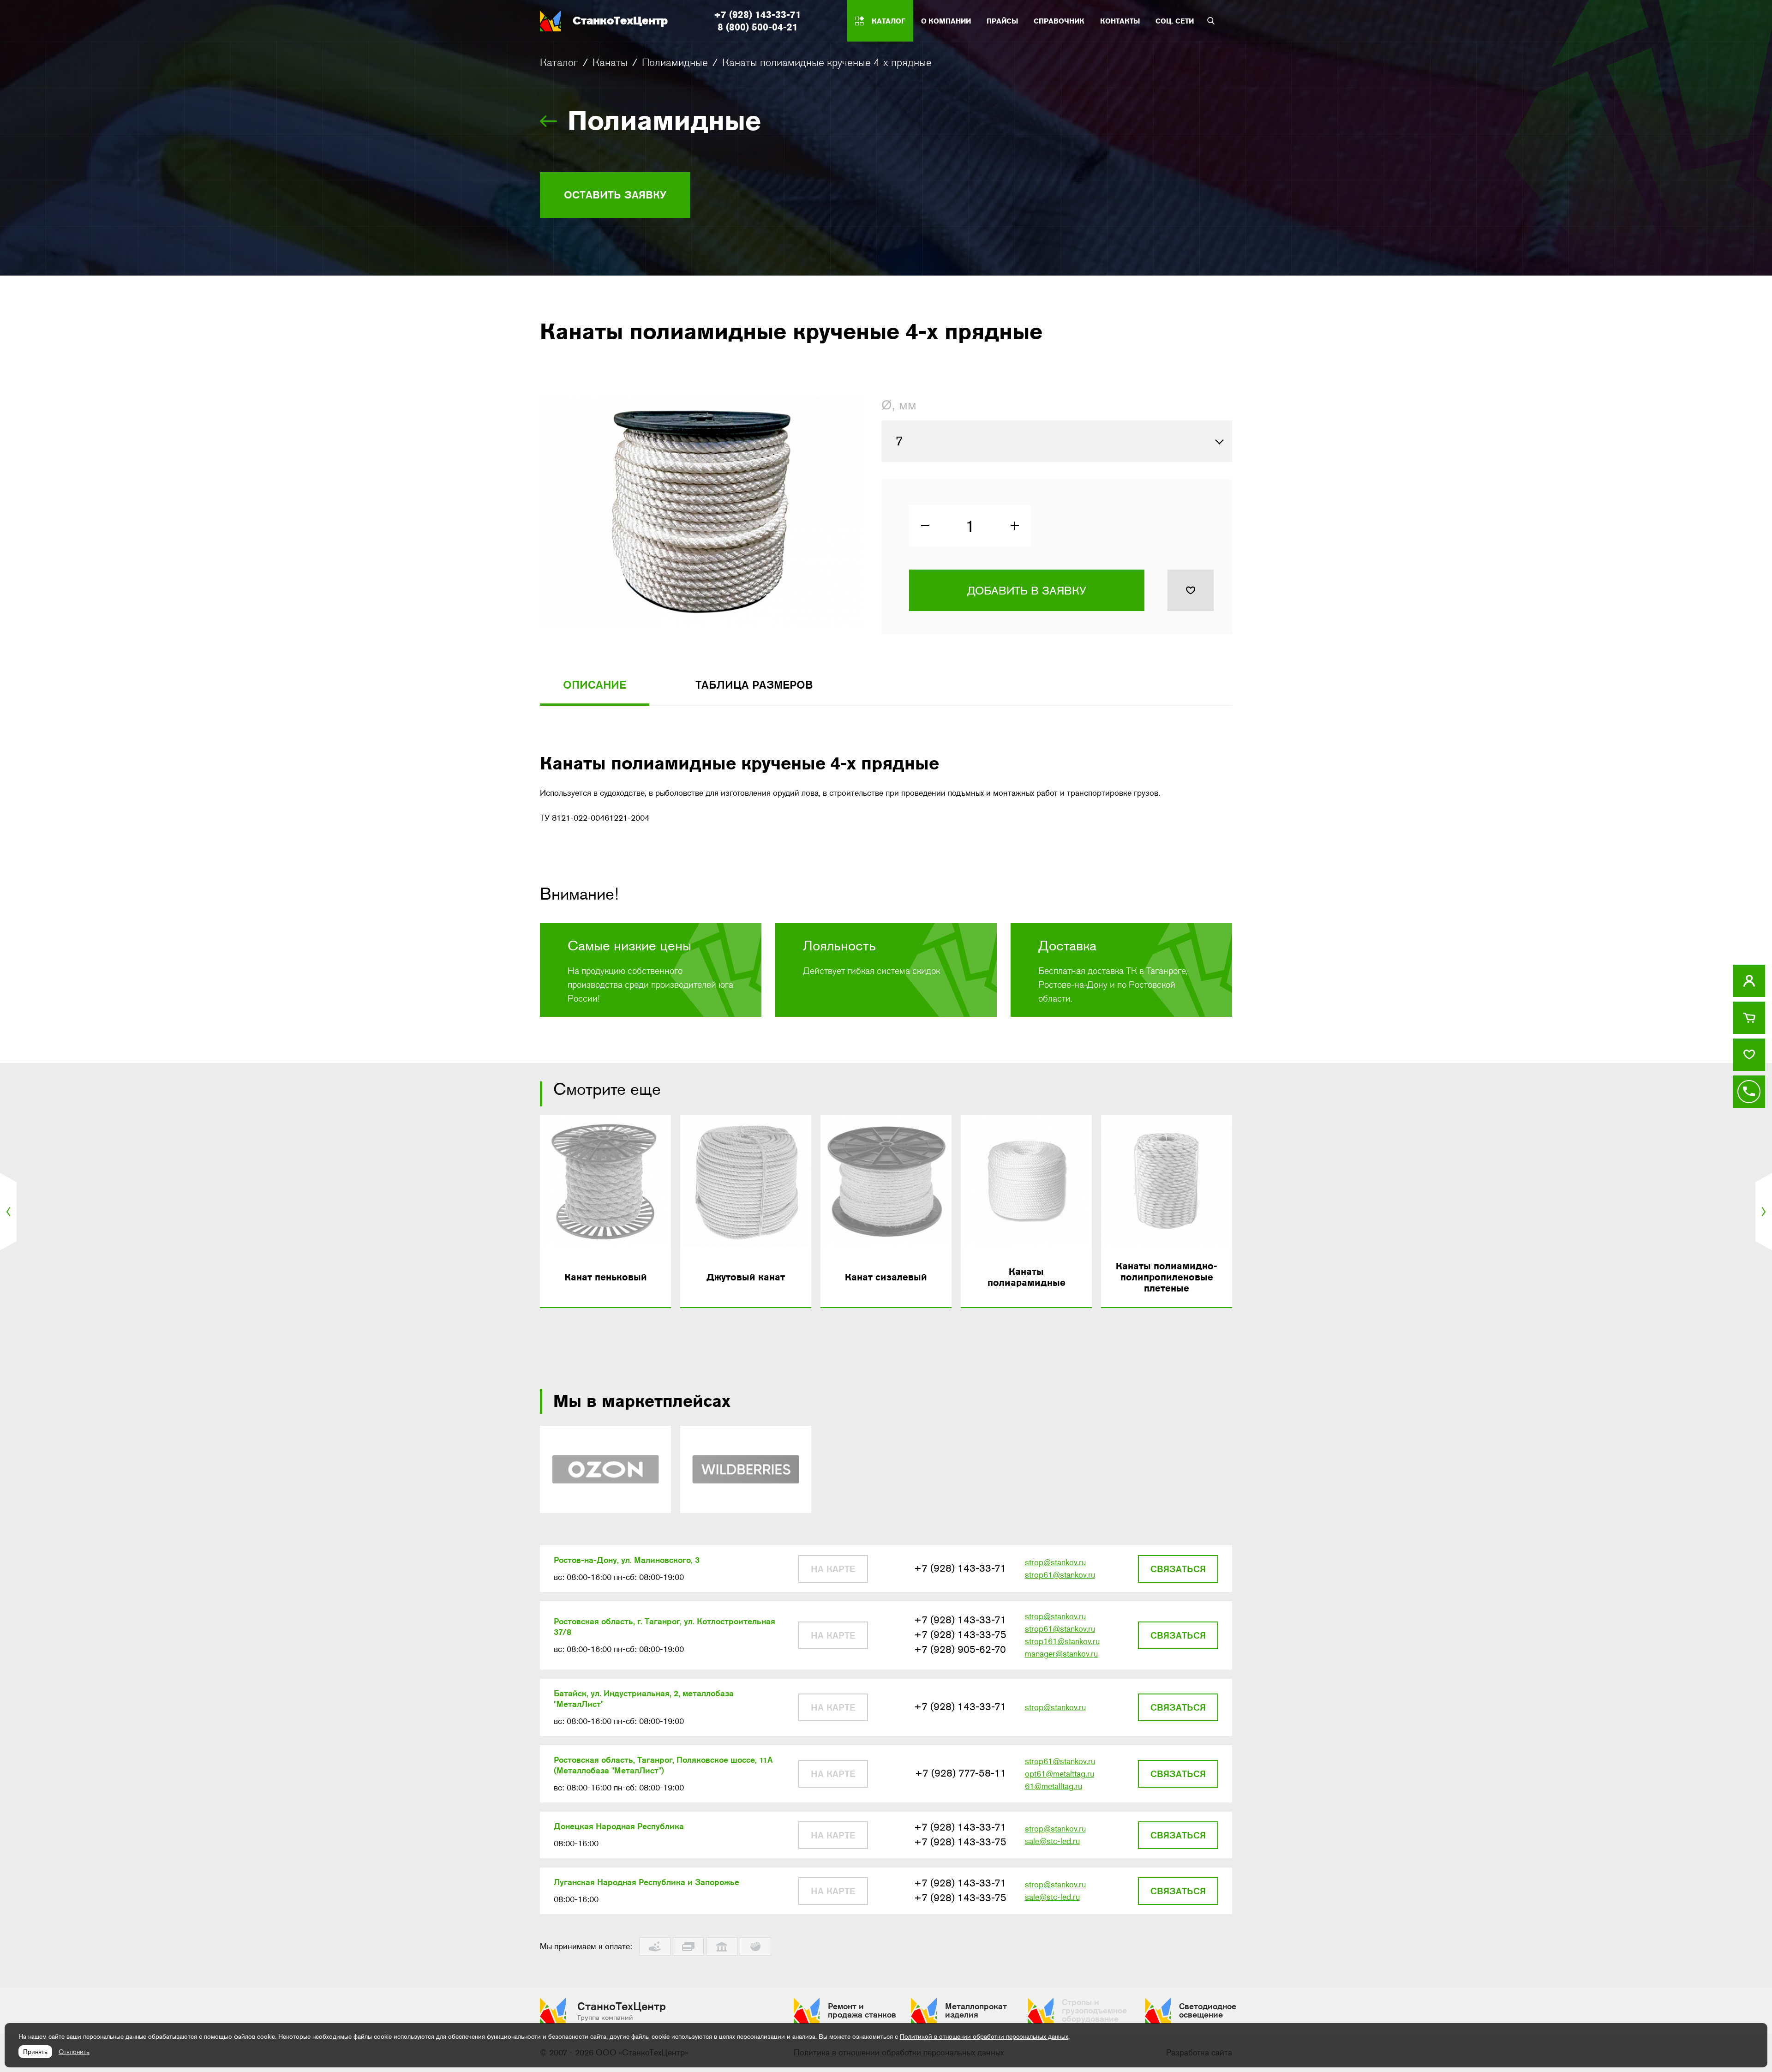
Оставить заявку (615, 195)
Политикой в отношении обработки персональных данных (984, 2036)
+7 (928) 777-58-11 (961, 1773)
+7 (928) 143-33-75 (960, 1635)
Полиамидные (675, 62)
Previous (11, 1212)
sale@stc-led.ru (1052, 1841)
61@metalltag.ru (1054, 1786)
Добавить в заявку (1027, 591)
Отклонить (74, 2052)
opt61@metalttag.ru (1060, 1774)
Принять (35, 2052)
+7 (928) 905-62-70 (960, 1649)
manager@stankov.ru (1061, 1654)
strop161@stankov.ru (1062, 1641)
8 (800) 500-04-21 (758, 27)
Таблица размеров (754, 685)
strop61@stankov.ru (1060, 1575)
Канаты (610, 62)
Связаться (1178, 1569)
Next (1761, 1212)
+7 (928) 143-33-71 (757, 15)
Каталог (559, 62)
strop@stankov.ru (1055, 1562)
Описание (595, 685)
